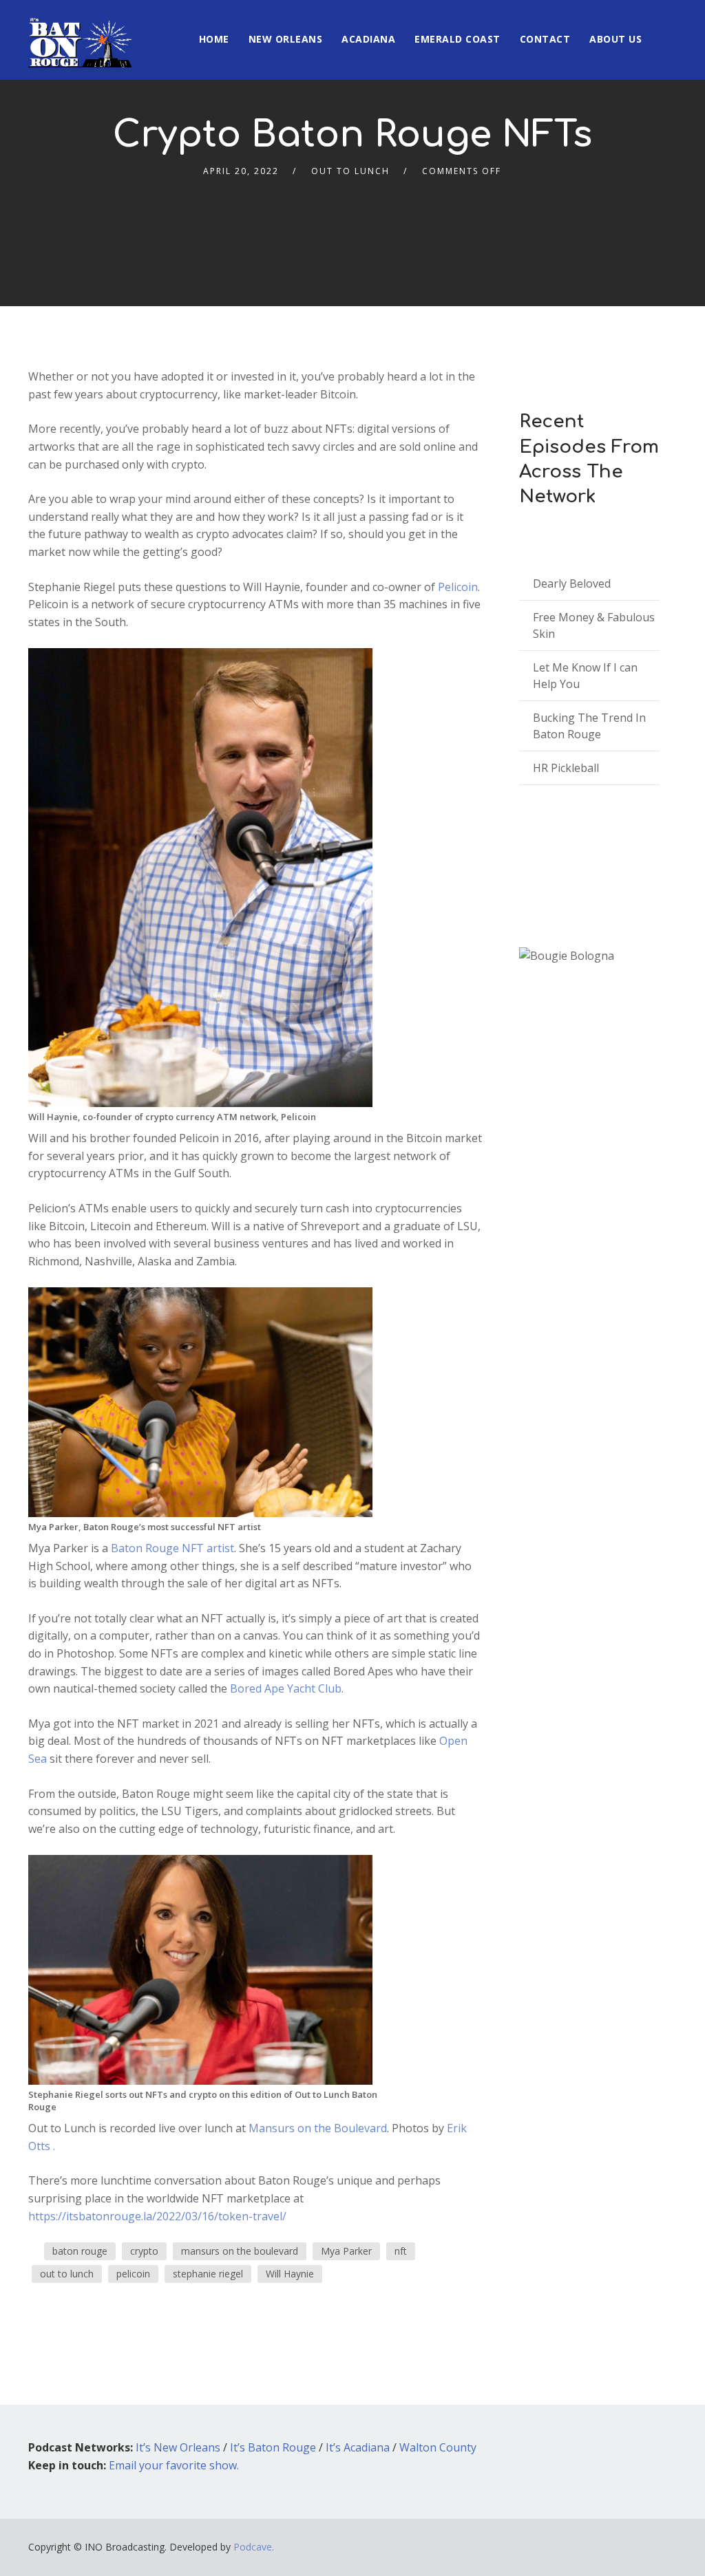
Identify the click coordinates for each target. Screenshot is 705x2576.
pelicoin (133, 2274)
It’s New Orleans (178, 2447)
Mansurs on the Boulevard (318, 2128)
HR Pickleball (566, 768)
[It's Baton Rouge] (80, 34)
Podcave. (254, 2547)
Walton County (438, 2447)
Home (214, 39)
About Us (615, 39)
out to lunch (67, 2274)
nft (401, 2251)
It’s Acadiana (358, 2447)
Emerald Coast (457, 39)
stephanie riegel (208, 2274)
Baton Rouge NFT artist (172, 1548)
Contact (545, 39)
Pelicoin (458, 587)
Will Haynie (290, 2274)
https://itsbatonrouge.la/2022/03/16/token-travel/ (157, 2216)
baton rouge (80, 2251)
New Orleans (286, 39)
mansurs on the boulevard (240, 2251)
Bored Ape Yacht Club (286, 1688)
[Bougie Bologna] (567, 956)
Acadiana (368, 39)
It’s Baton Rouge (273, 2447)
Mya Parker (346, 2251)
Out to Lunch (350, 171)
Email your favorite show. (174, 2465)
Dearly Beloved (572, 583)
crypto (144, 2251)
